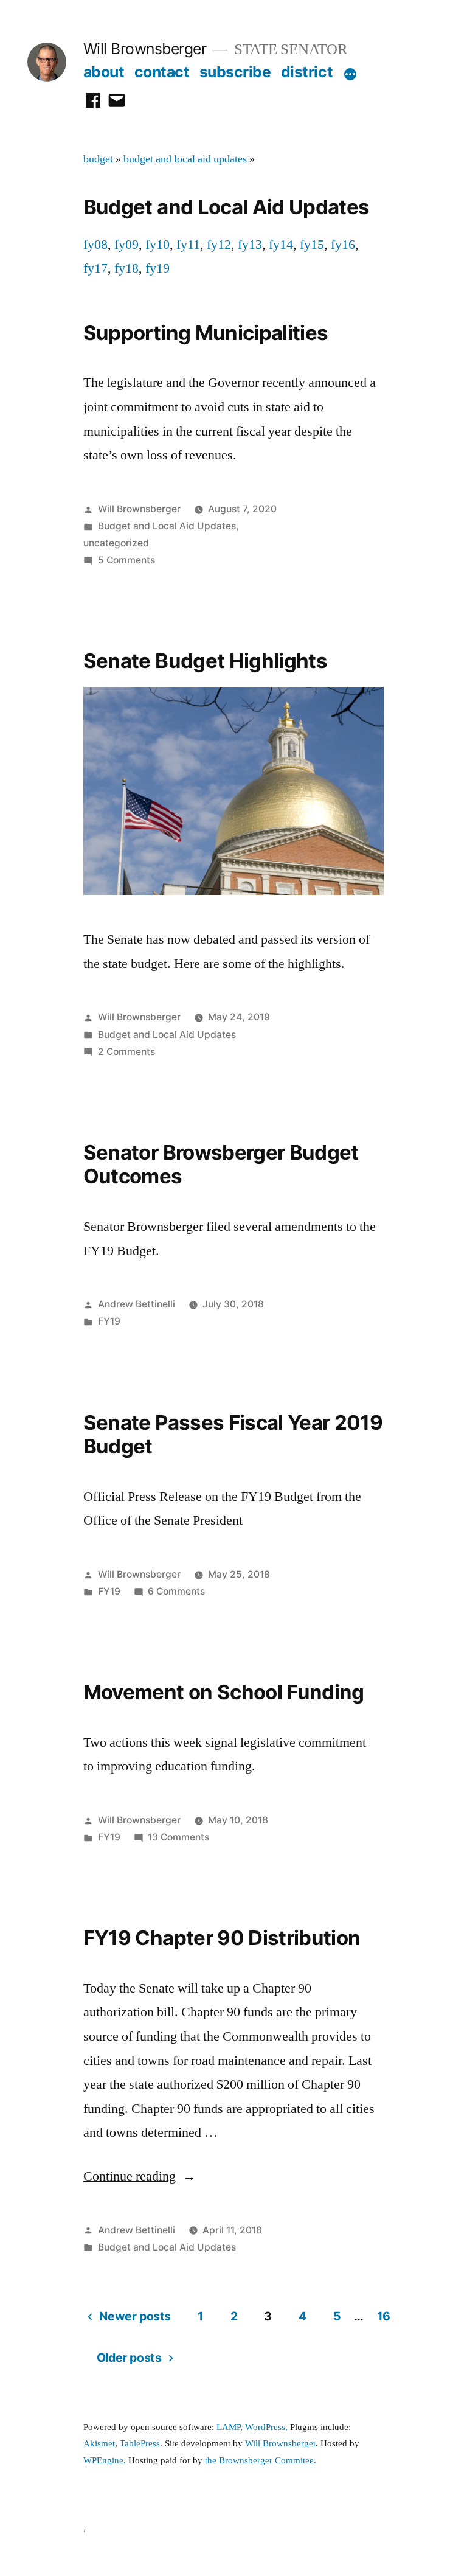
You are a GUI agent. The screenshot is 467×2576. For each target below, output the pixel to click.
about (104, 72)
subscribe (235, 72)
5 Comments (126, 560)
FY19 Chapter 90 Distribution (222, 1938)
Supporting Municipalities (206, 333)
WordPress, (266, 2427)
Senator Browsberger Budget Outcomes (221, 1164)
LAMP (228, 2427)
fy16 (343, 245)
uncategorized (116, 543)
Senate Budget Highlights (205, 661)
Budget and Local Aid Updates (167, 526)
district (307, 72)
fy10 (157, 245)
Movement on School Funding (224, 1692)
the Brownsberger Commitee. (261, 2461)
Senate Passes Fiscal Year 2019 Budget (233, 1435)
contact (162, 72)
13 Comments (178, 1837)
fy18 (126, 268)
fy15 (312, 245)
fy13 (250, 245)
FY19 (109, 1321)
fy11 (188, 245)
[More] (350, 74)
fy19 (157, 268)
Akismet (99, 2444)
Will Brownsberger (145, 49)
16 (384, 2316)
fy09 (126, 245)
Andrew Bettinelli (137, 1304)
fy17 (95, 268)
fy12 (219, 245)
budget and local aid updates (185, 159)
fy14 (281, 245)
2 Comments (126, 1052)
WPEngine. (106, 2461)
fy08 (95, 245)
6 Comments (176, 1591)
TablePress (140, 2444)
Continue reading (140, 2176)
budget (98, 159)
